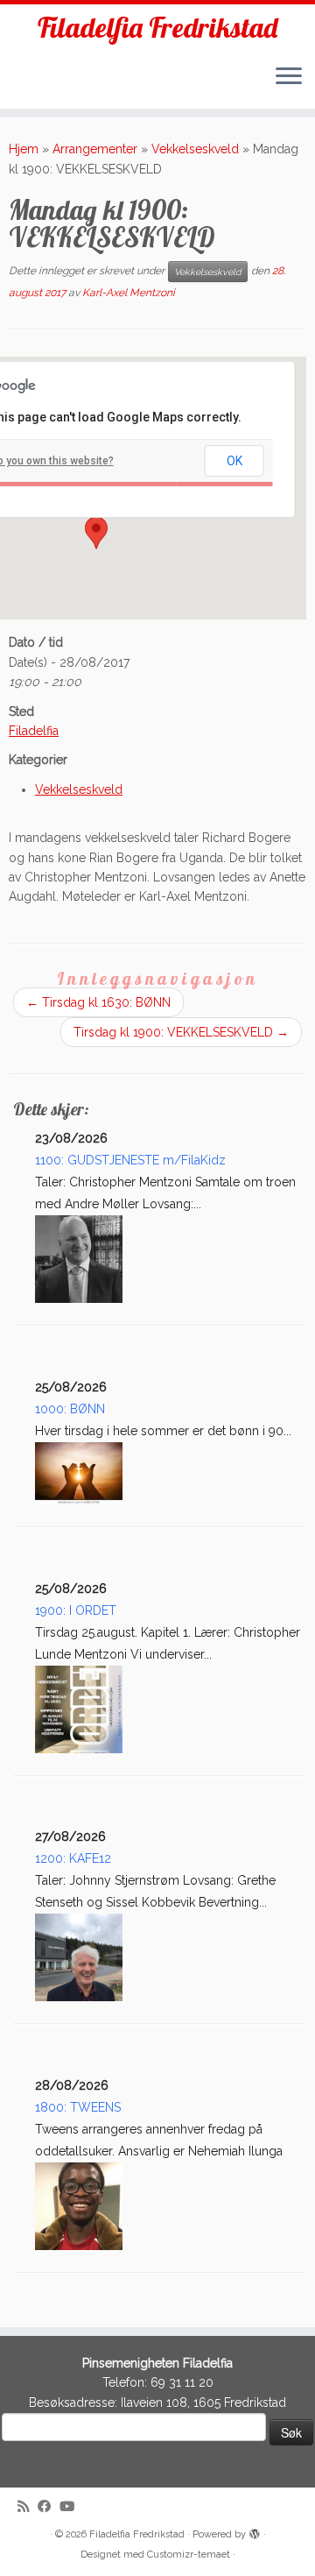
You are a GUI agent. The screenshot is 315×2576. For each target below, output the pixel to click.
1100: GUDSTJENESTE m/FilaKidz (130, 1160)
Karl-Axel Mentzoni (129, 293)
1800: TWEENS (78, 2107)
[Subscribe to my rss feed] (28, 2507)
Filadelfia (34, 731)
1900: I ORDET (76, 1610)
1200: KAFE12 (73, 1858)
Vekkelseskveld (195, 149)
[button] (96, 533)
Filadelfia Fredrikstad (157, 27)
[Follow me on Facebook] (49, 2507)
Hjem (24, 149)
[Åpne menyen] (289, 77)
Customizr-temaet (189, 2555)
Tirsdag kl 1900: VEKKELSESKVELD (181, 1032)
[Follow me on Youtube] (71, 2507)
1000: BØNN (70, 1409)
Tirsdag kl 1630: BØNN (98, 1002)
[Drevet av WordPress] (255, 2531)
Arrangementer (95, 149)
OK (234, 461)
